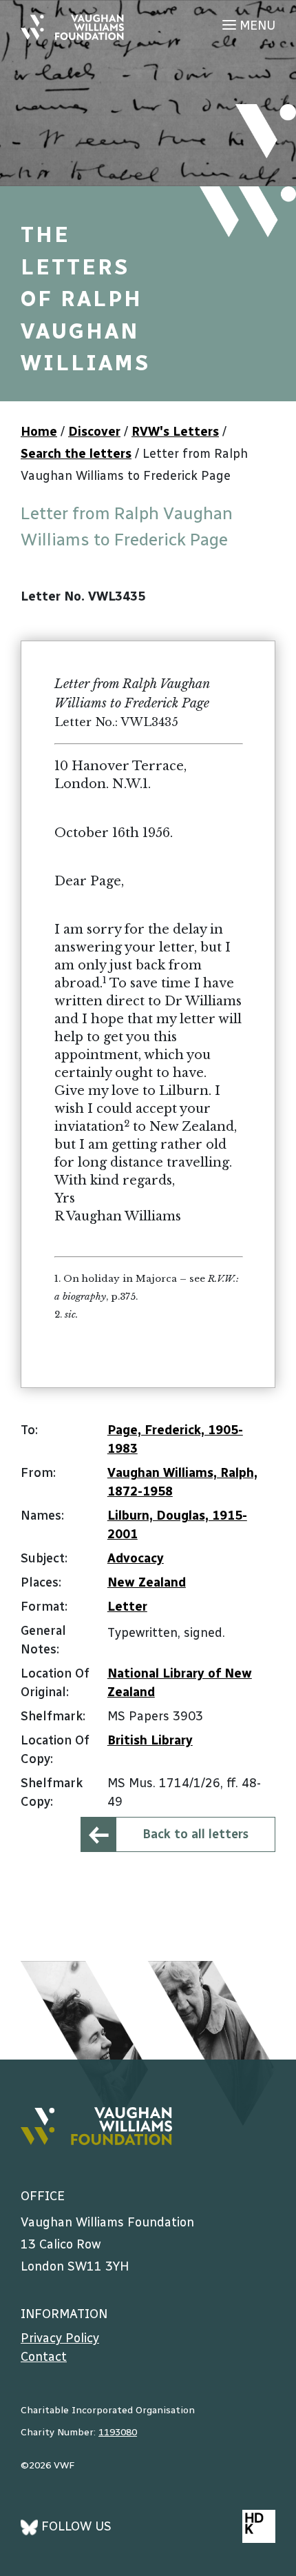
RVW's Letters (175, 432)
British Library (150, 1740)
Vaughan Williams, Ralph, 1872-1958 (182, 1482)
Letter (127, 1607)
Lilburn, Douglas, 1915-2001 (177, 1525)
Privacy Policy (60, 2338)
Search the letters (76, 454)
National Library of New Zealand (180, 1683)
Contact (44, 2357)
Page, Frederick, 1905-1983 (175, 1439)
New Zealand (147, 1582)
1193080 (118, 2432)
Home (39, 432)
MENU (256, 26)
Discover (94, 432)
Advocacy (136, 1558)
